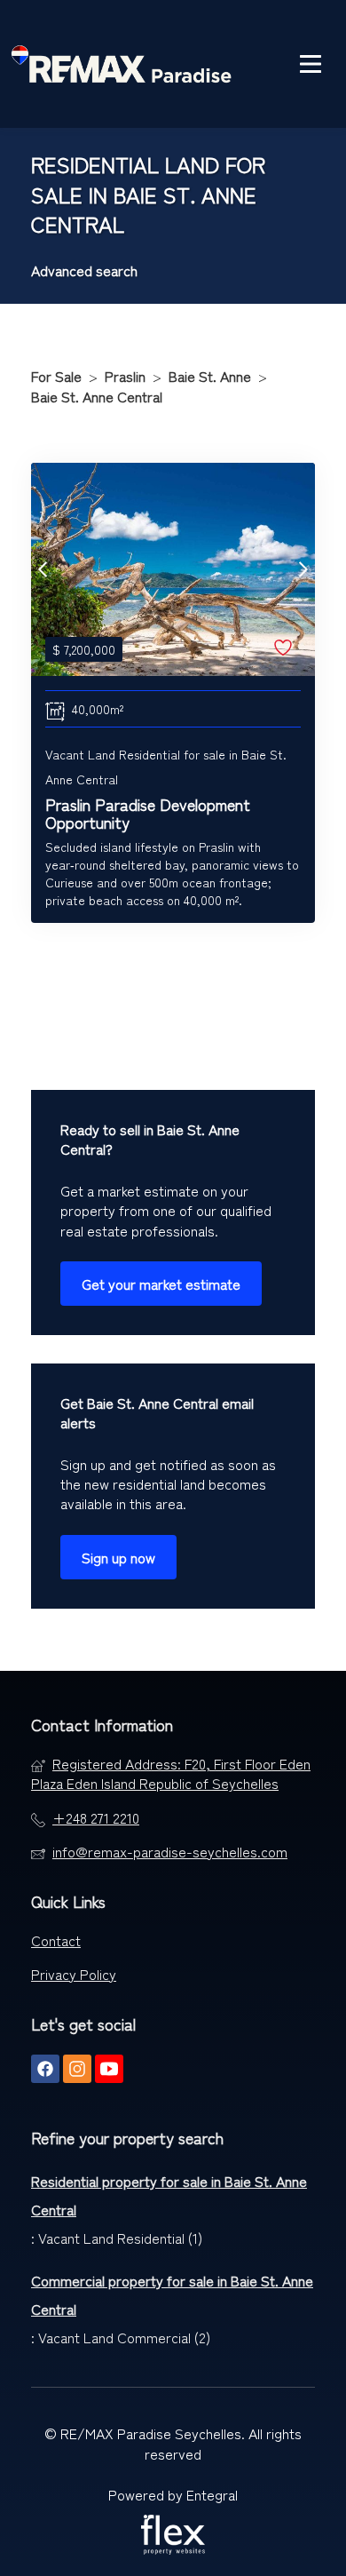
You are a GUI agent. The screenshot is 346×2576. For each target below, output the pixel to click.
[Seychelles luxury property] (122, 64)
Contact (56, 1940)
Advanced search (84, 270)
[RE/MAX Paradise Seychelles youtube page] (109, 2068)
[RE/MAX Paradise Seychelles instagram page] (77, 2068)
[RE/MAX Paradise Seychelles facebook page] (45, 2068)
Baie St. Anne (210, 376)
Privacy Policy (74, 1974)
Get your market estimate (161, 1284)
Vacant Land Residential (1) (120, 2238)
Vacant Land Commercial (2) (124, 2337)
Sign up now (118, 1557)
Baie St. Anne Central (97, 396)
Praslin (125, 376)
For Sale (56, 376)
